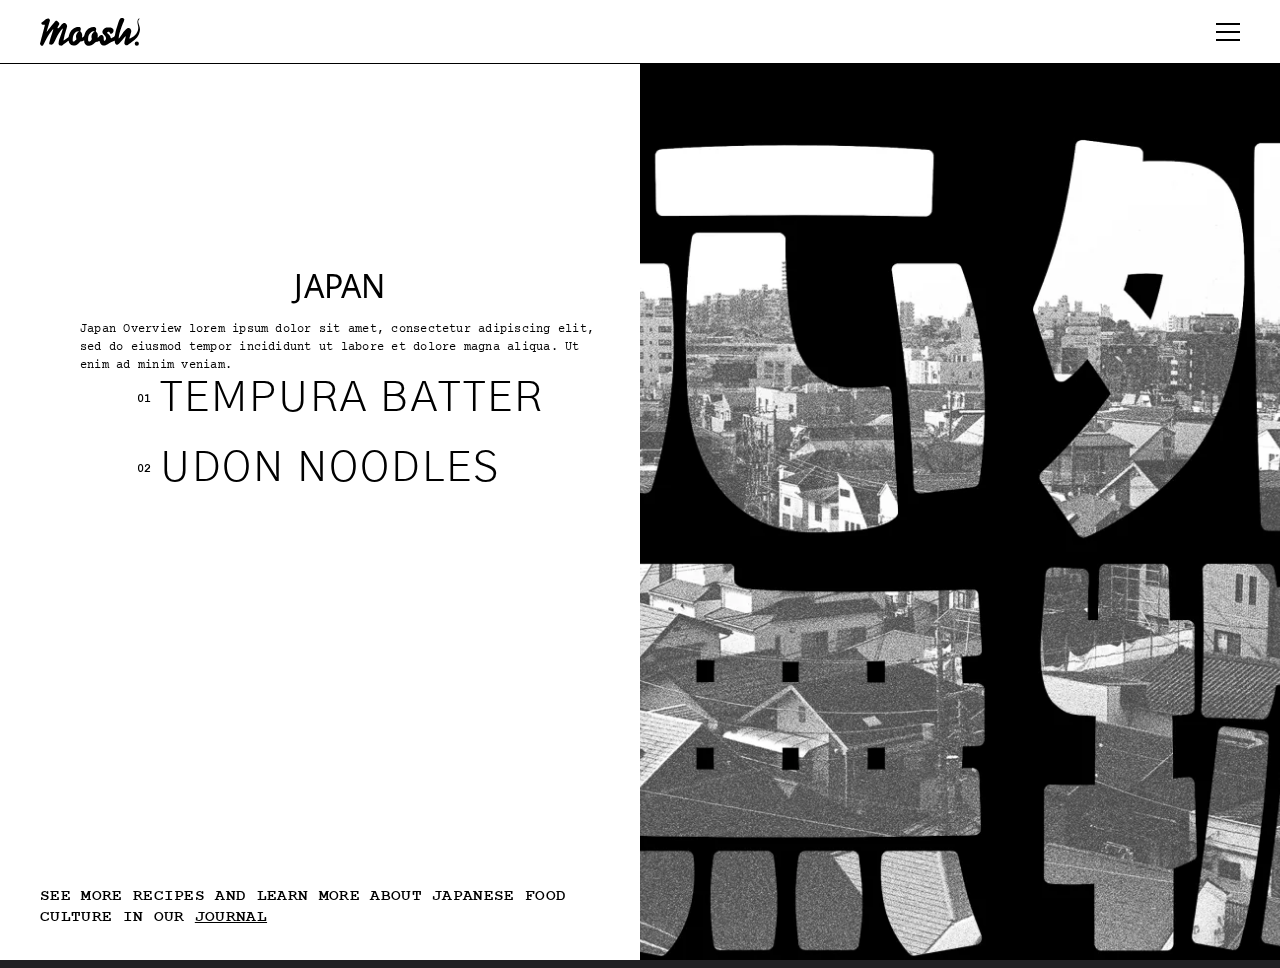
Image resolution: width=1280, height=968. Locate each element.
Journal (231, 917)
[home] (90, 32)
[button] (1228, 32)
